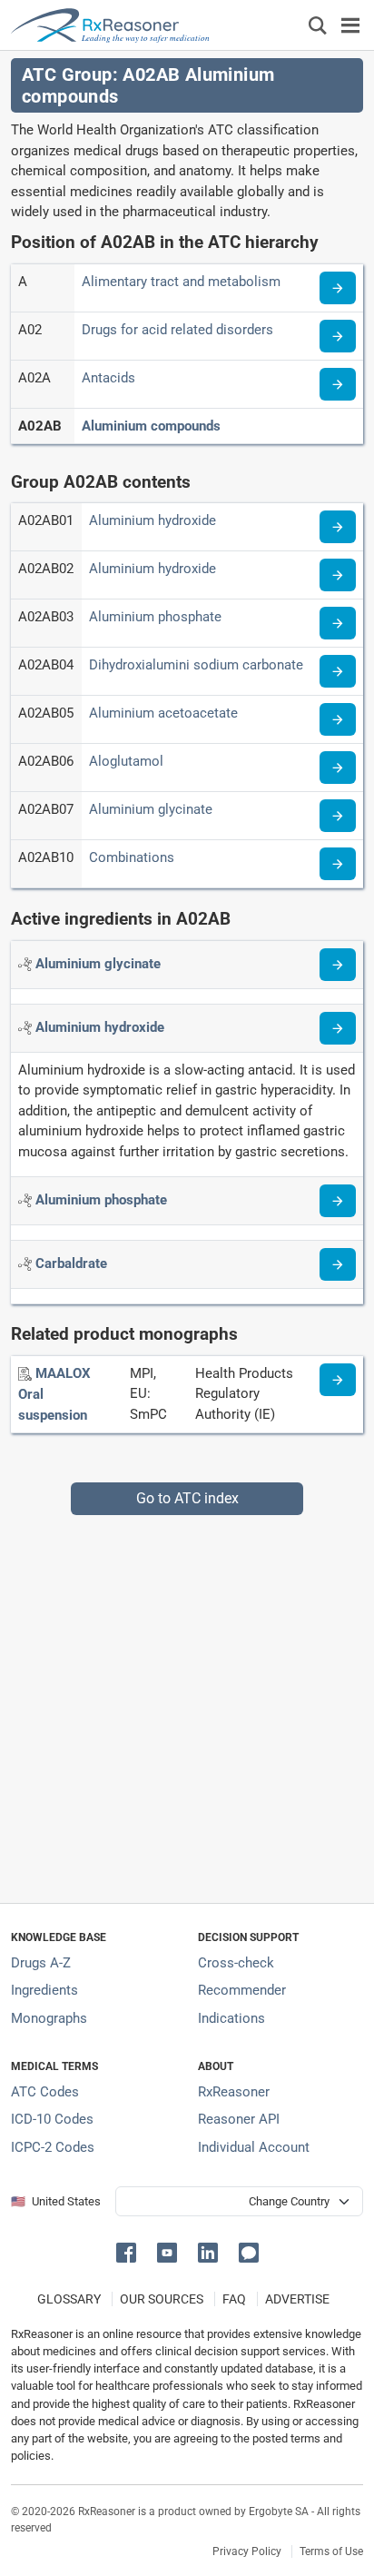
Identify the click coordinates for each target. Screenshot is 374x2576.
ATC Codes (45, 2092)
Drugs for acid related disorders (177, 330)
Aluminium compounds (151, 426)
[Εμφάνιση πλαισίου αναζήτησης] (318, 25)
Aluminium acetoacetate (163, 713)
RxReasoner (234, 2092)
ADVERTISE (297, 2299)
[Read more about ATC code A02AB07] (338, 816)
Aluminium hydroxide (153, 520)
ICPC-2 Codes (53, 2147)
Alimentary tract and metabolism (181, 282)
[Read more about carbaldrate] (338, 1264)
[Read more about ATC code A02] (338, 336)
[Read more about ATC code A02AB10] (338, 864)
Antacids (108, 378)
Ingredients (44, 1990)
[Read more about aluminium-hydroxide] (338, 1028)
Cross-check (236, 1963)
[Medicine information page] (338, 1380)
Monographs (49, 2018)
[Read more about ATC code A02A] (338, 384)
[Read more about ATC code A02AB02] (338, 575)
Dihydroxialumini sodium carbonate (196, 665)
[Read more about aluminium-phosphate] (338, 1201)
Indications (231, 2018)
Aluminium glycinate (151, 809)
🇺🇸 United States (56, 2201)
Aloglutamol (126, 761)
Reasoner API (239, 2119)
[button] (129, 2251)
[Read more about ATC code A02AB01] (338, 527)
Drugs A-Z (41, 1963)
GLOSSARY (69, 2299)
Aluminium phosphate (155, 617)
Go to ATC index (187, 1498)
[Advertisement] (187, 1702)
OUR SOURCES (162, 2299)
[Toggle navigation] (350, 25)
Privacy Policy (247, 2551)
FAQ (234, 2299)
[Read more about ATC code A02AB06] (338, 768)
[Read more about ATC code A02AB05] (338, 719)
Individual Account (254, 2147)
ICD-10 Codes (52, 2119)
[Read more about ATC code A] (338, 288)
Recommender (242, 1990)
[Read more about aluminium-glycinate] (338, 965)
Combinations (132, 857)
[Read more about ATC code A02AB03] (338, 623)
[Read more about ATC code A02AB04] (338, 671)
